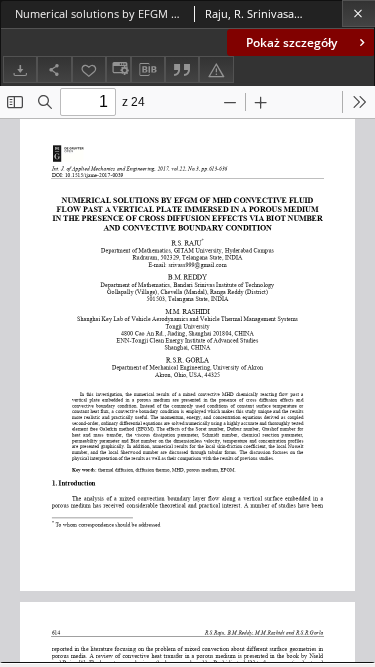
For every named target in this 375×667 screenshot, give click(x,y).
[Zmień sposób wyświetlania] (118, 69)
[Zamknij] (358, 13)
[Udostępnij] (54, 69)
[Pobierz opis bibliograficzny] (148, 70)
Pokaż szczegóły (291, 42)
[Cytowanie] (182, 69)
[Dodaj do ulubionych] (89, 69)
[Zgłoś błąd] (216, 69)
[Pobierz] (20, 69)
